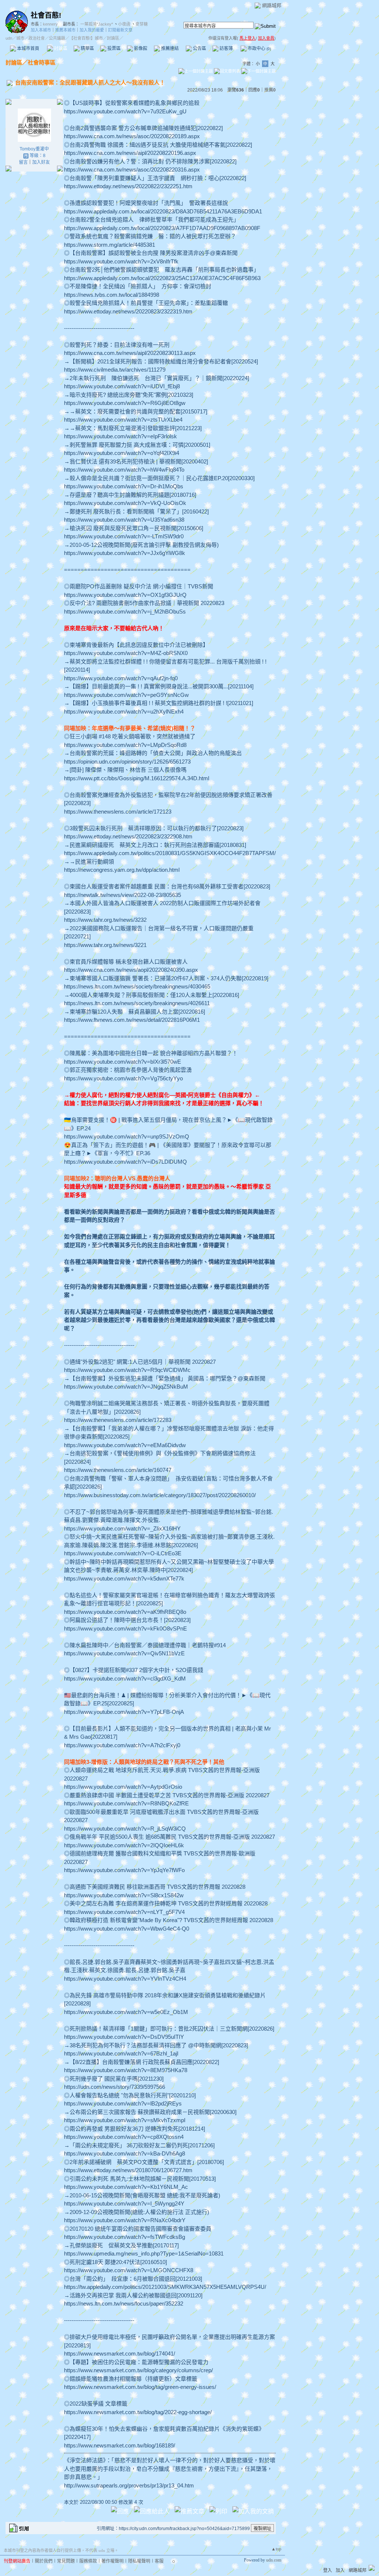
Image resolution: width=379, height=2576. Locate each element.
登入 (328, 2570)
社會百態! (46, 15)
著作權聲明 (113, 2561)
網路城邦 (272, 5)
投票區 (113, 49)
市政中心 (259, 49)
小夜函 (124, 24)
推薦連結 (169, 49)
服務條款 (88, 2561)
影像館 (140, 49)
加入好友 (41, 162)
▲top (276, 2549)
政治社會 (37, 38)
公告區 (199, 49)
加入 (340, 2570)
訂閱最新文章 (120, 30)
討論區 (60, 49)
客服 (159, 2561)
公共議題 (57, 38)
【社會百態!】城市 (86, 38)
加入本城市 (41, 30)
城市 (20, 38)
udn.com (274, 2560)
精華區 (87, 49)
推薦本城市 (65, 30)
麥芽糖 (142, 24)
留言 (23, 162)
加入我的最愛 (92, 30)
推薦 (270, 90)
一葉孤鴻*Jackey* (97, 24)
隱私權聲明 (139, 2561)
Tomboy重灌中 (34, 149)
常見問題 (66, 2561)
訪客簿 (226, 49)
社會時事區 (42, 62)
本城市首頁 (28, 49)
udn (9, 38)
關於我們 (44, 2561)
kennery (50, 24)
